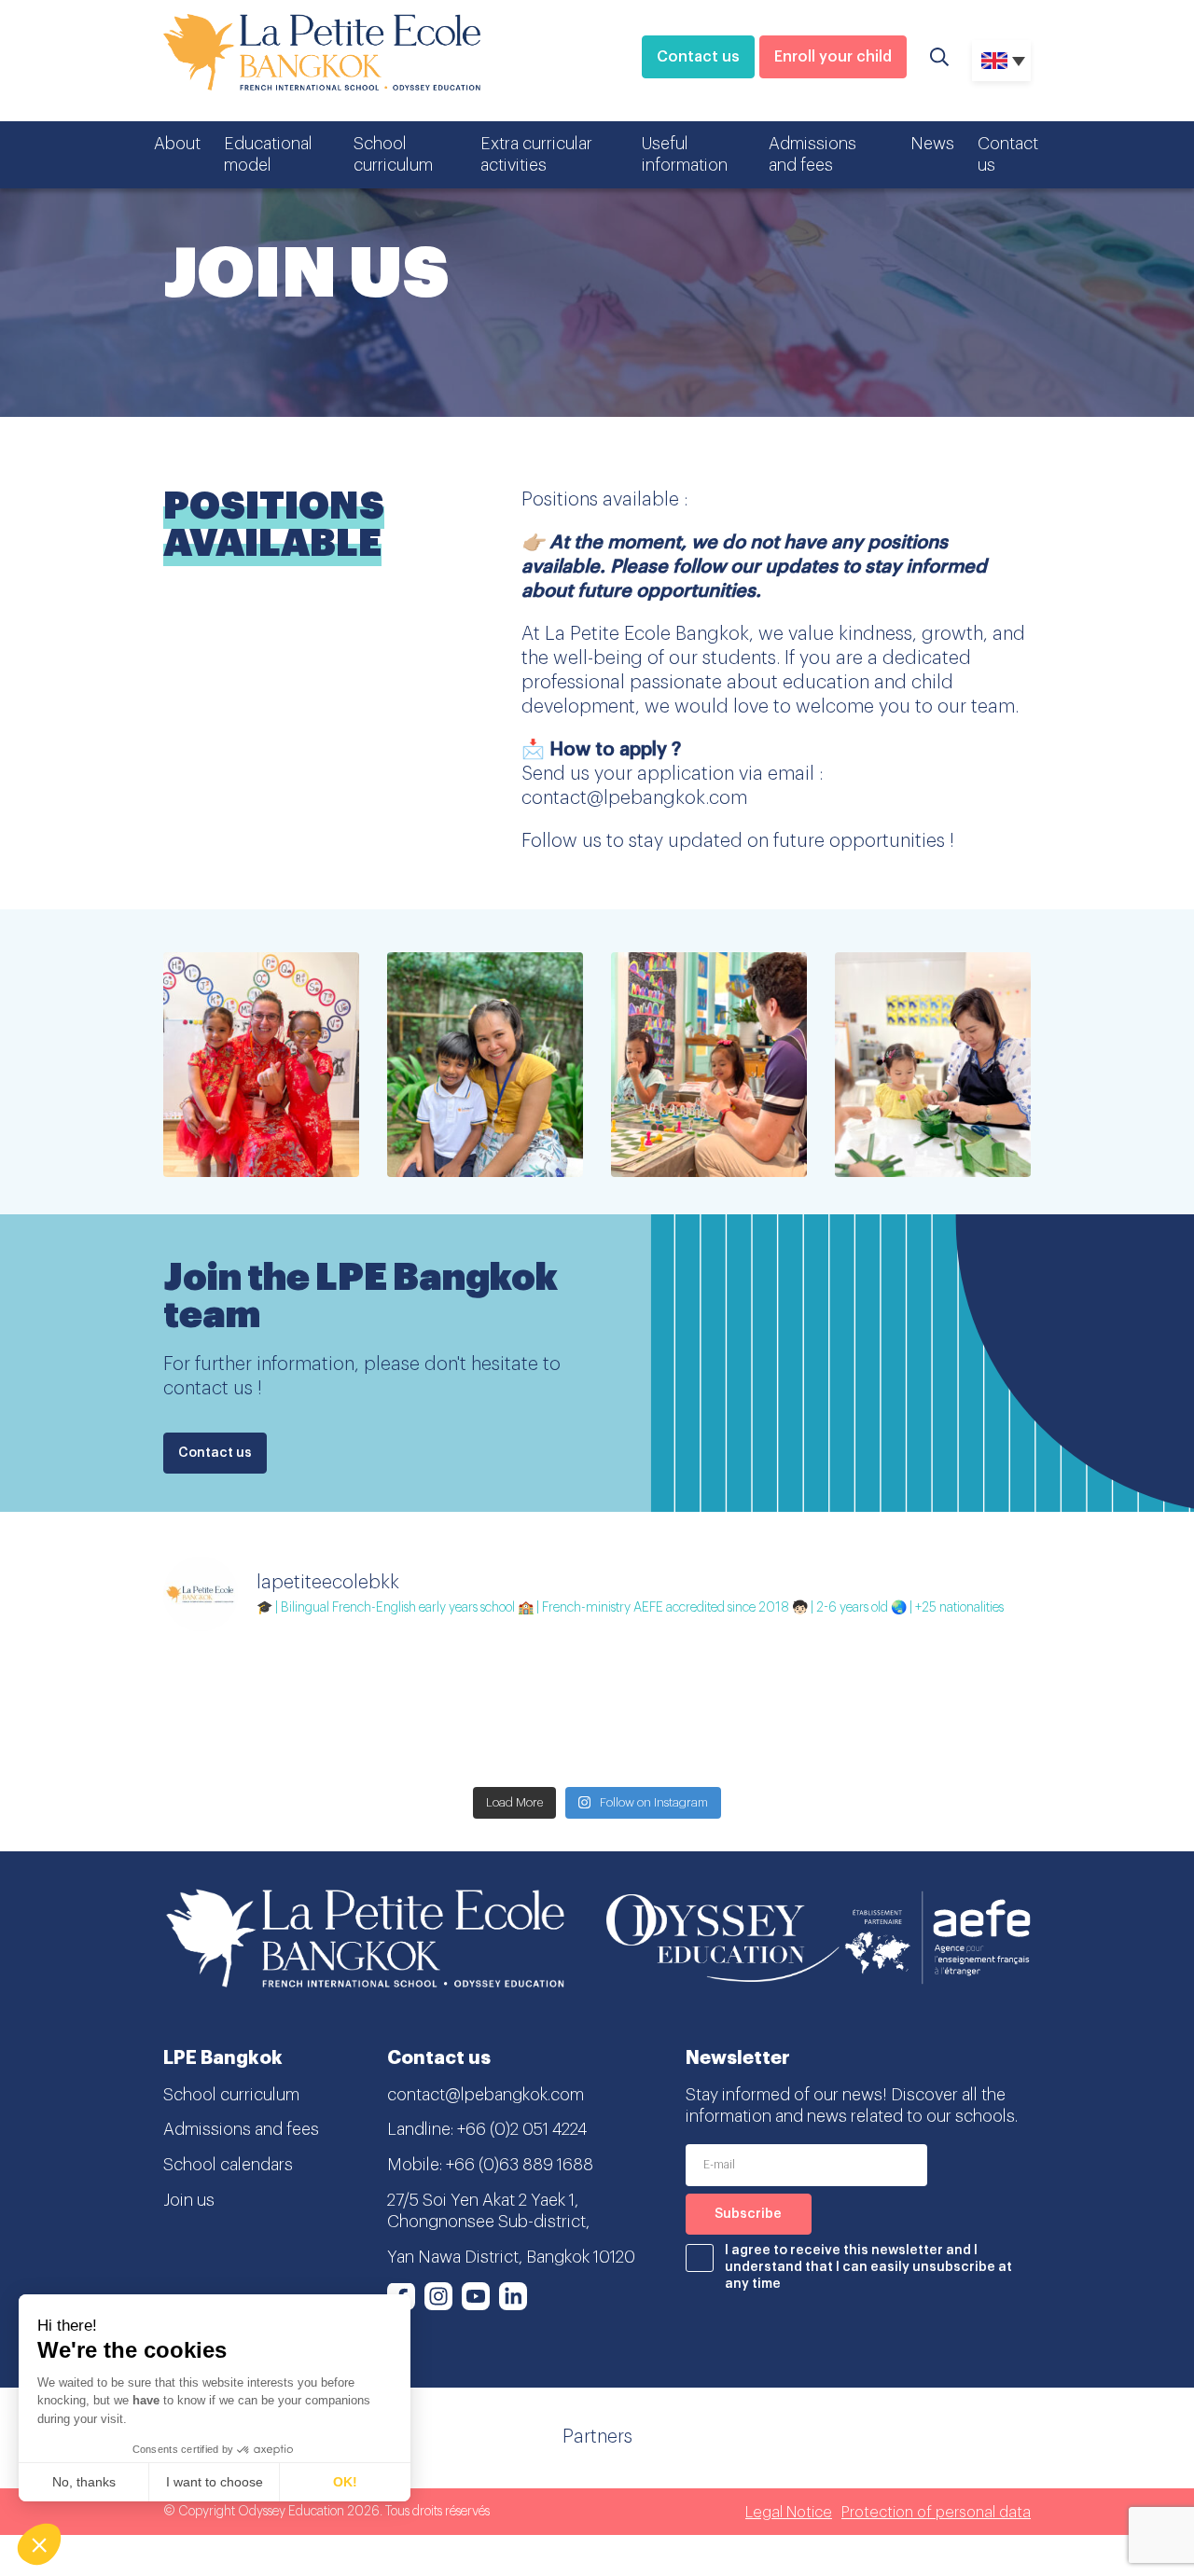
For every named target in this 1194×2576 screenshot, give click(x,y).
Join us (189, 2200)
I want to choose (215, 2482)
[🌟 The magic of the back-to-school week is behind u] (926, 1712)
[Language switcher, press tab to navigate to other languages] (1001, 61)
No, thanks (84, 2482)
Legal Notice (789, 2513)
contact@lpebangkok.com (486, 2095)
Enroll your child (833, 57)
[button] (39, 2544)
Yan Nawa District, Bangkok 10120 (511, 2257)
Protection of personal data (936, 2513)
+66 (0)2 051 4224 (522, 2129)
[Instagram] (438, 2296)
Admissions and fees (812, 154)
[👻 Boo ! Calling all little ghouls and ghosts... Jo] (707, 1712)
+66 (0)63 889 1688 (520, 2165)
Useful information (685, 154)
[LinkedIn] (513, 2296)
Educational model (268, 154)
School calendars (228, 2165)
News (932, 144)
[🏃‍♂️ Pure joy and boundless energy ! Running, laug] (487, 1712)
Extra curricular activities (536, 154)
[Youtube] (476, 2296)
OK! (345, 2482)
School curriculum (393, 154)
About (177, 144)
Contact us (698, 57)
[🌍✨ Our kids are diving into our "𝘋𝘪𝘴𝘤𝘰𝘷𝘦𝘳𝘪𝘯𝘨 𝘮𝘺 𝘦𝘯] (268, 1712)
